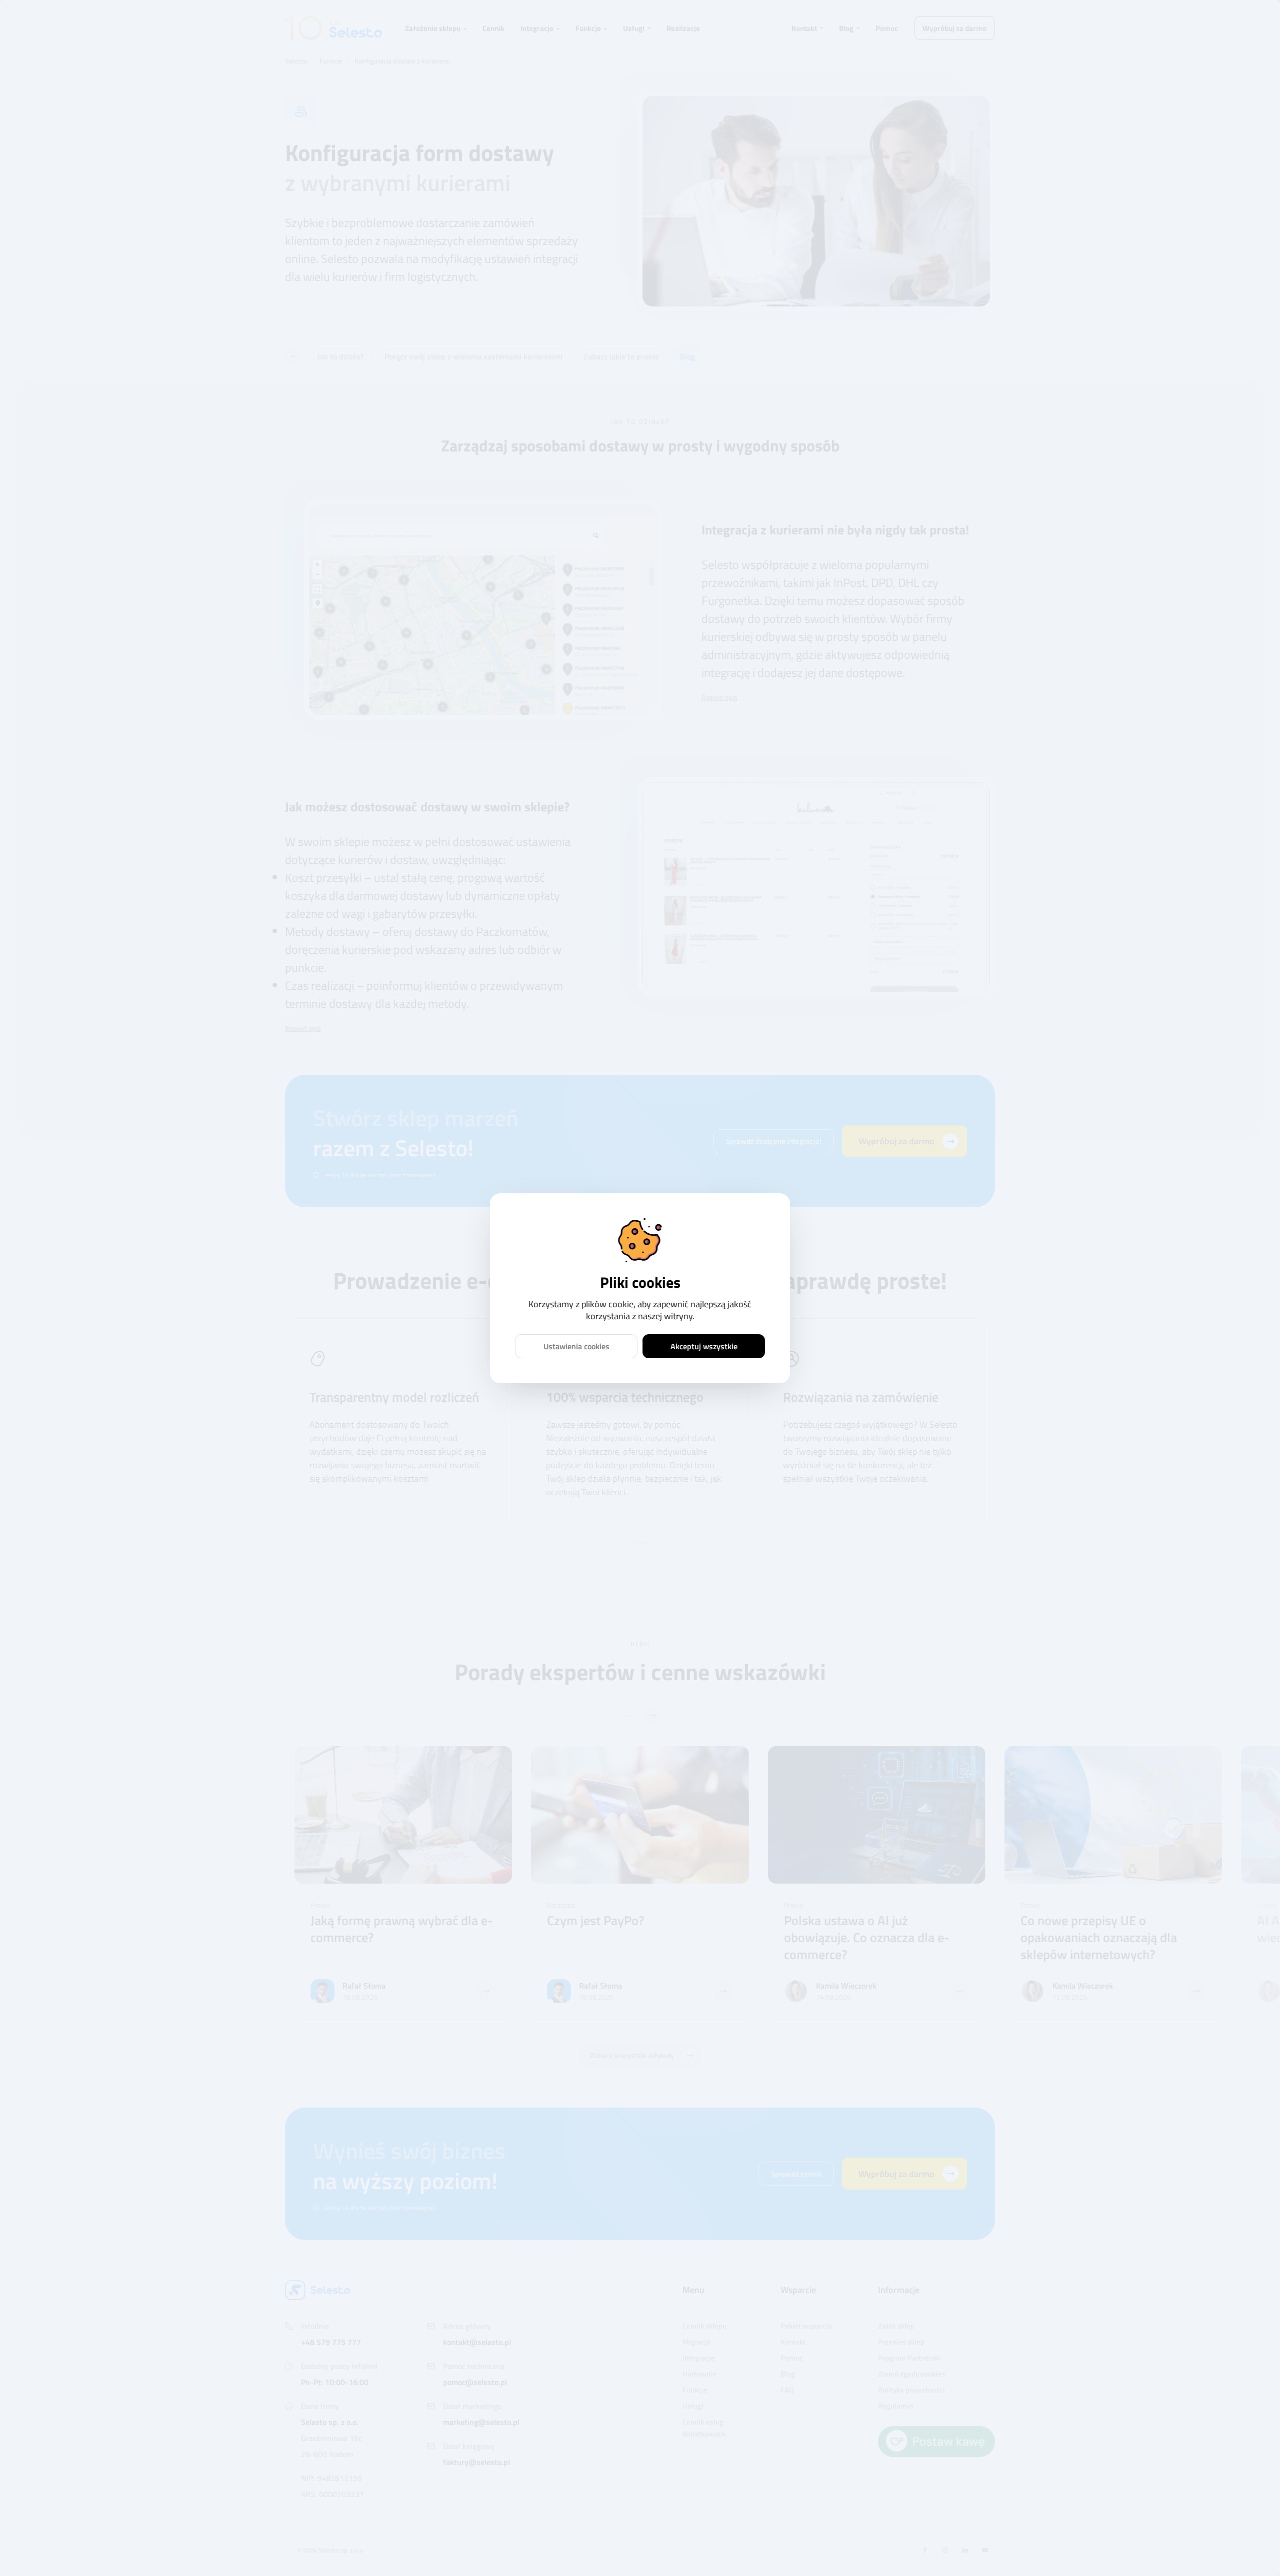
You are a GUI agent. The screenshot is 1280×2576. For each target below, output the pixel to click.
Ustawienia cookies (576, 1346)
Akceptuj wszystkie (704, 1346)
